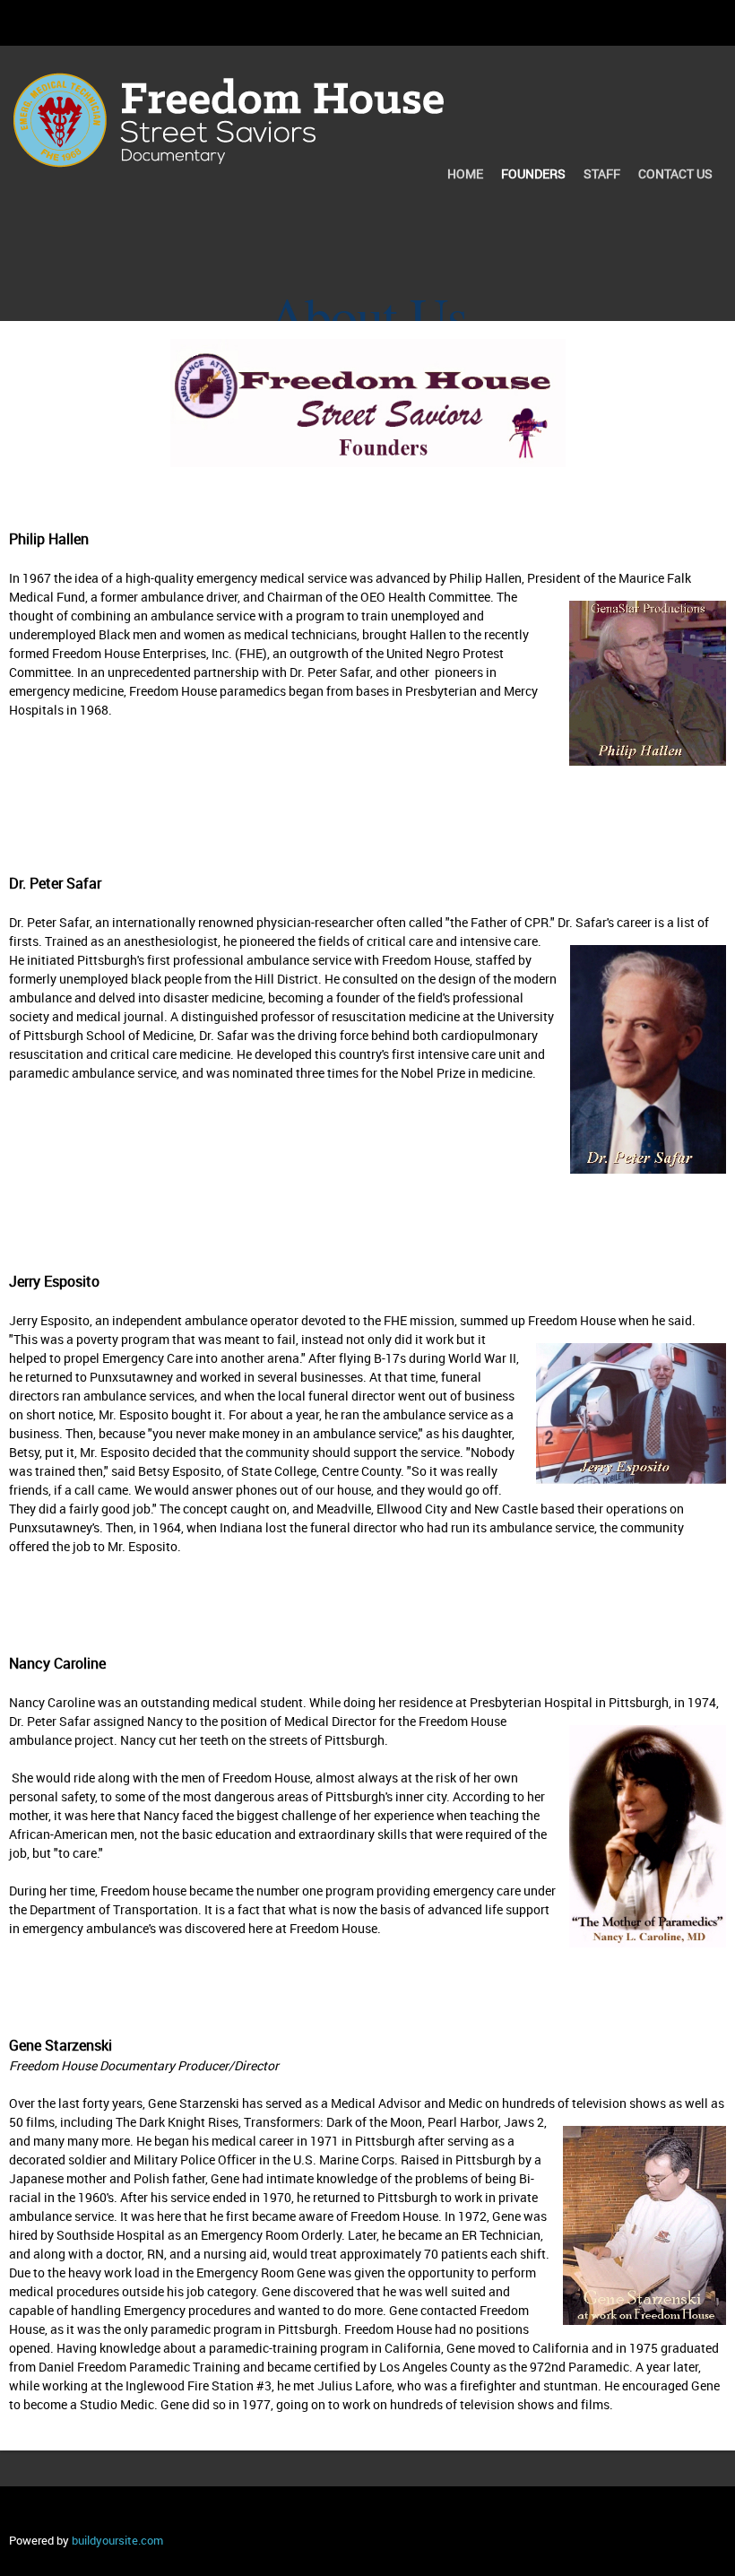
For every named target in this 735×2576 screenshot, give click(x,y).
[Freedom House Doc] (229, 95)
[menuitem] (465, 176)
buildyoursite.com (117, 2540)
